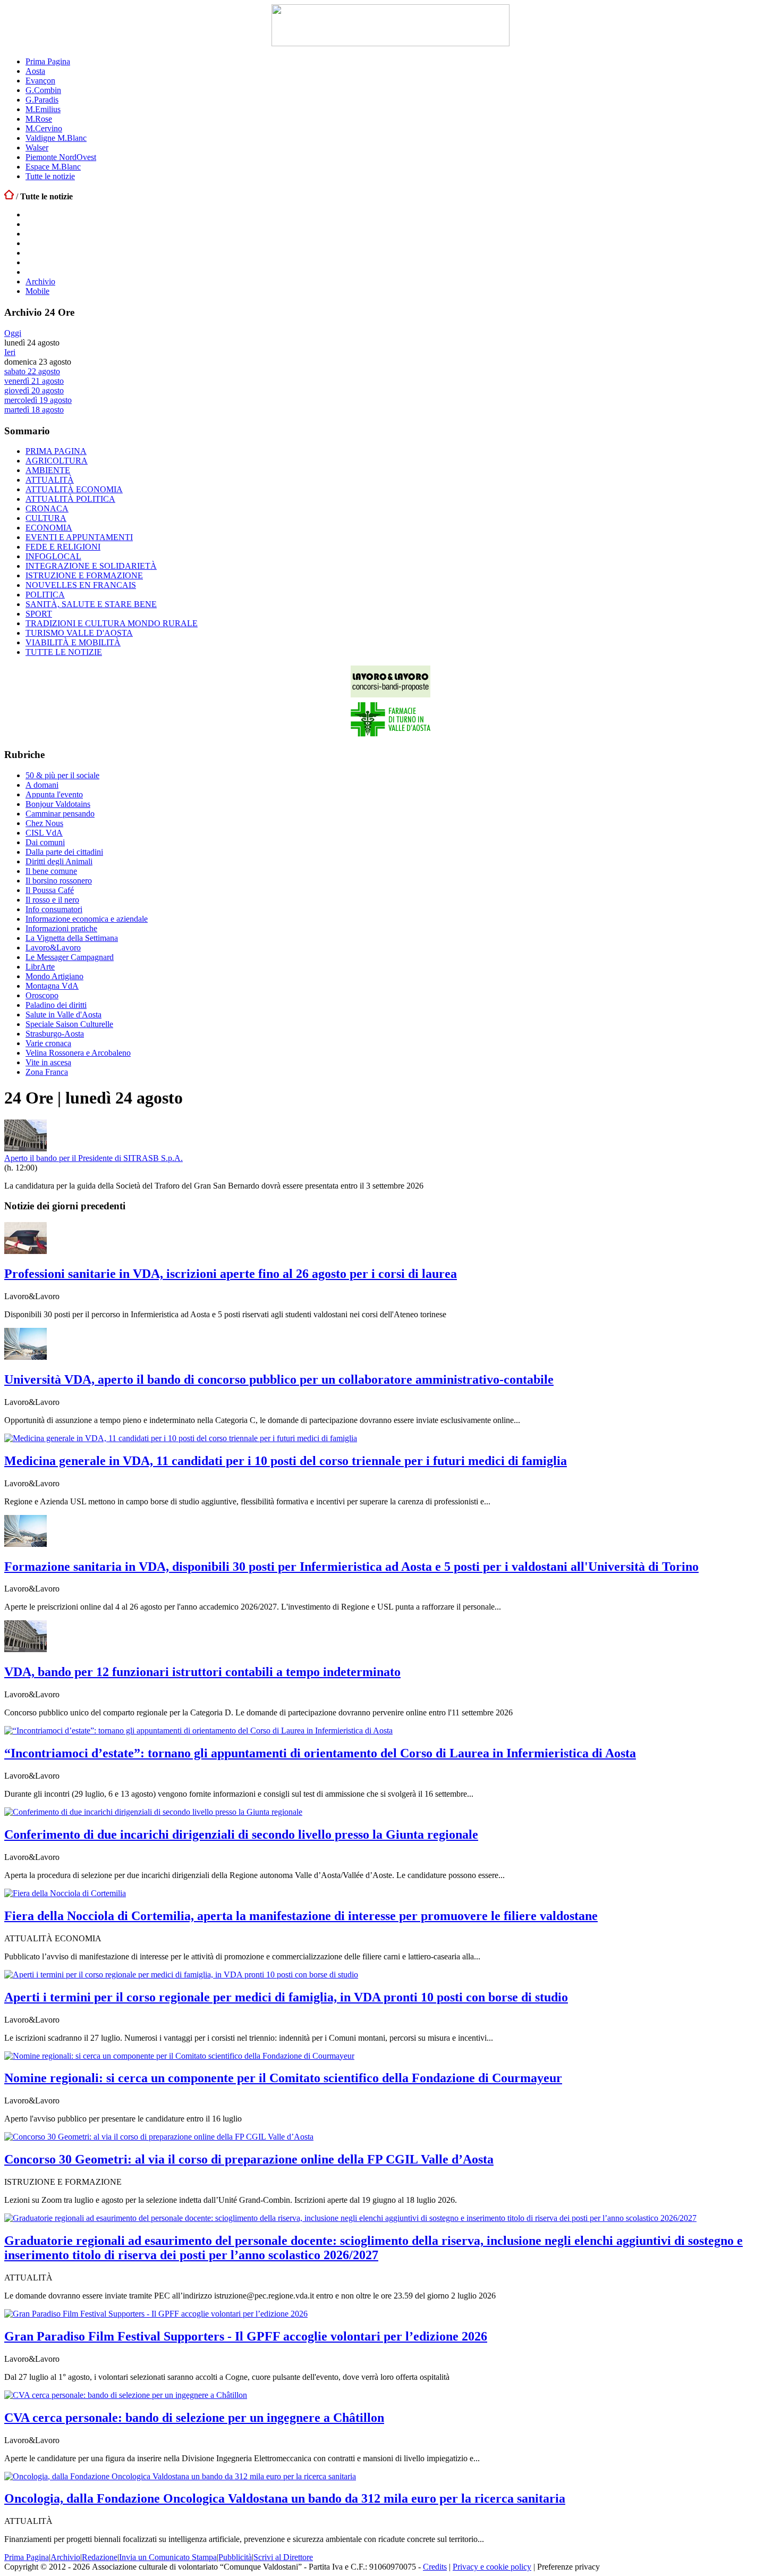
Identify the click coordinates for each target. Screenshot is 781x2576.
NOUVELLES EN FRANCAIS (81, 585)
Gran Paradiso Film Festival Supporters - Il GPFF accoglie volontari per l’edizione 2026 (246, 2336)
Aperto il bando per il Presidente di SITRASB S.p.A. (94, 1158)
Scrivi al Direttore (283, 2557)
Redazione (100, 2557)
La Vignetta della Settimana (72, 938)
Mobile (37, 291)
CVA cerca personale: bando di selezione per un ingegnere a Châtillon (194, 2418)
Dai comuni (45, 842)
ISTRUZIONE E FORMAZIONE (84, 575)
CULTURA (46, 518)
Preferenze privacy (568, 2567)
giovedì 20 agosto (34, 390)
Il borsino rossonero (59, 881)
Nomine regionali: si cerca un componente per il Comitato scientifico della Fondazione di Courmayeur (283, 2078)
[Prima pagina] (9, 196)
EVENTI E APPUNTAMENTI (79, 537)
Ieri (10, 352)
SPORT (39, 614)
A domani (42, 785)
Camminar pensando (60, 814)
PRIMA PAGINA (56, 451)
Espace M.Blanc (53, 167)
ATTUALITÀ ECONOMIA (74, 489)
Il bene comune (51, 871)
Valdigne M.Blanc (56, 138)
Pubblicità (235, 2557)
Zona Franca (47, 1072)
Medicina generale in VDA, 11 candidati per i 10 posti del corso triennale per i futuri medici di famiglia (286, 1461)
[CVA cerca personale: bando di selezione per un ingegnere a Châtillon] (126, 2395)
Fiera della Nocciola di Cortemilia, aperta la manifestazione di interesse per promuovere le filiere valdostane (301, 1916)
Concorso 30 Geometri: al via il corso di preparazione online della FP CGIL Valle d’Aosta (249, 2159)
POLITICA (45, 595)
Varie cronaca (48, 1043)
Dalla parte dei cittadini (64, 852)
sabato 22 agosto (32, 371)
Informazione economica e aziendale (87, 919)
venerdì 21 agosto (34, 381)
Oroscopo (42, 995)
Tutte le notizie (50, 176)
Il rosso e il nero (52, 900)
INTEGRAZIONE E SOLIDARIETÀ (91, 566)
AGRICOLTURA (57, 461)
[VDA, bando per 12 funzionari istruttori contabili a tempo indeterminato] (26, 1649)
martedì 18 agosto (34, 410)
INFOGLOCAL (53, 556)
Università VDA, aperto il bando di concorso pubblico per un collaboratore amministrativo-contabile (279, 1379)
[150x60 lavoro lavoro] (390, 694)
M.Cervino (44, 128)
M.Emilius (43, 109)
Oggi (13, 333)
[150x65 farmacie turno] (390, 734)
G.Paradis (42, 100)
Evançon (40, 81)
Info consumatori (54, 909)
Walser (37, 148)
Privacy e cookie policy (492, 2567)
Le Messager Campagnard (70, 957)
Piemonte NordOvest (61, 157)
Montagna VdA (52, 986)
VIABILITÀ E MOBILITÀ (73, 642)
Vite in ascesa (48, 1062)
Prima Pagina (48, 61)
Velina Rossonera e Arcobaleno (78, 1053)
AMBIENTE (48, 470)
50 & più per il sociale (62, 775)
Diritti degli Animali (59, 861)
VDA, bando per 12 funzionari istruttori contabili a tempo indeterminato (202, 1672)
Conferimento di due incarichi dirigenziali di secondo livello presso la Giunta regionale (241, 1834)
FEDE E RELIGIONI (63, 547)
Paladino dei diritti (56, 1005)
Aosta (35, 71)
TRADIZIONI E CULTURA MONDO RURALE (112, 623)
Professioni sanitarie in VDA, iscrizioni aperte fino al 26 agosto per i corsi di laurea (231, 1274)
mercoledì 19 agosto (38, 400)
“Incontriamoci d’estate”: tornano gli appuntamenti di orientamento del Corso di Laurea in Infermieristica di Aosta (320, 1753)
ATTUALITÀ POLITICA (70, 499)
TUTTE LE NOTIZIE (64, 652)
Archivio (40, 281)
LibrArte (40, 967)
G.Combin (43, 90)
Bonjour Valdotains (58, 804)
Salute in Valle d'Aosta (63, 1015)
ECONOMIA (49, 528)
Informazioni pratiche (61, 928)
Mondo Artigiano (54, 976)
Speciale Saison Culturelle (69, 1024)
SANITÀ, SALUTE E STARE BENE (91, 604)
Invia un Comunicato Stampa (168, 2557)
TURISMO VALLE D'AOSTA (79, 633)
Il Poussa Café (50, 890)
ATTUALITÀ (50, 480)
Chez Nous (44, 823)
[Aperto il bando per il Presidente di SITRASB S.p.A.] (26, 1148)
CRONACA (47, 508)
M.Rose (39, 119)
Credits (435, 2567)
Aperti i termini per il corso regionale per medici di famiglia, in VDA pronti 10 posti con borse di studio (286, 1997)
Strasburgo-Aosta (55, 1034)
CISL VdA (44, 833)
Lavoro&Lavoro (53, 948)
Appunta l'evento (54, 794)
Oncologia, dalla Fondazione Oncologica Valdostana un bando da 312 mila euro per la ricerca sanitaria (285, 2498)
